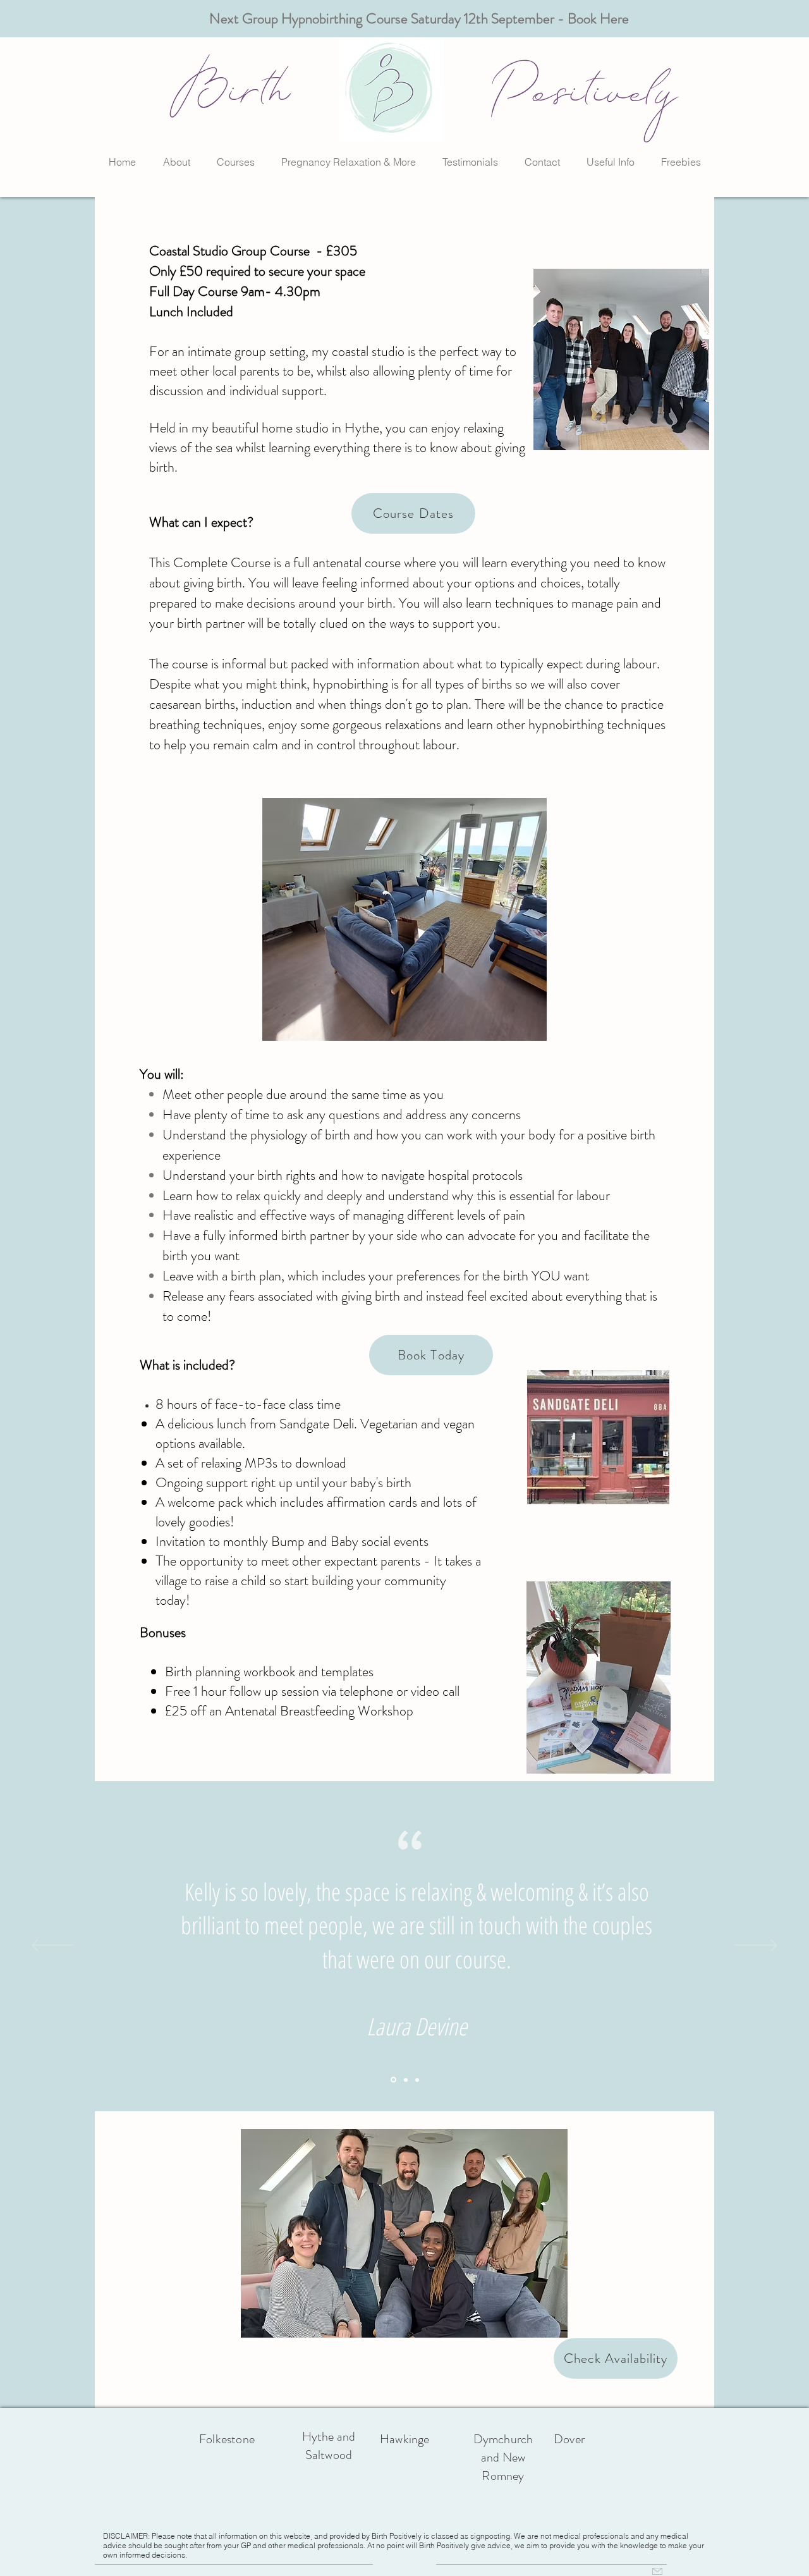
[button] (176, 162)
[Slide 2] (405, 2080)
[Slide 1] (392, 2080)
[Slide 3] (417, 2080)
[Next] (756, 1946)
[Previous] (53, 1946)
